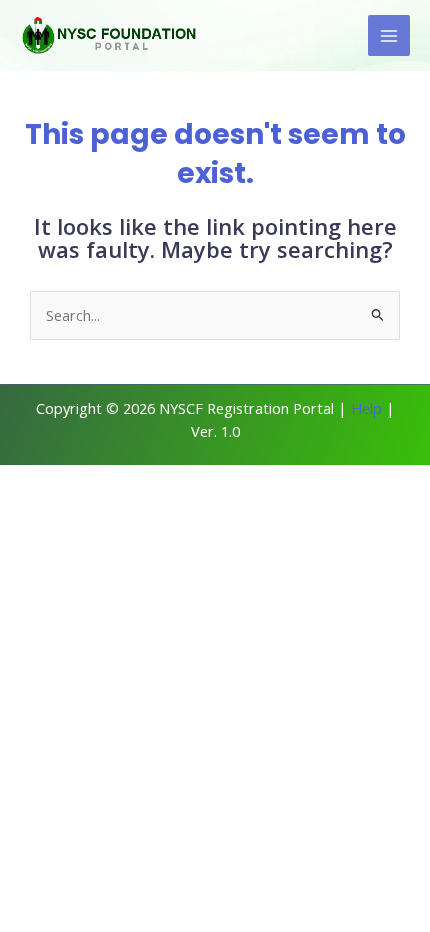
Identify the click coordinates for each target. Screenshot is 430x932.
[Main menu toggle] (389, 36)
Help (366, 408)
